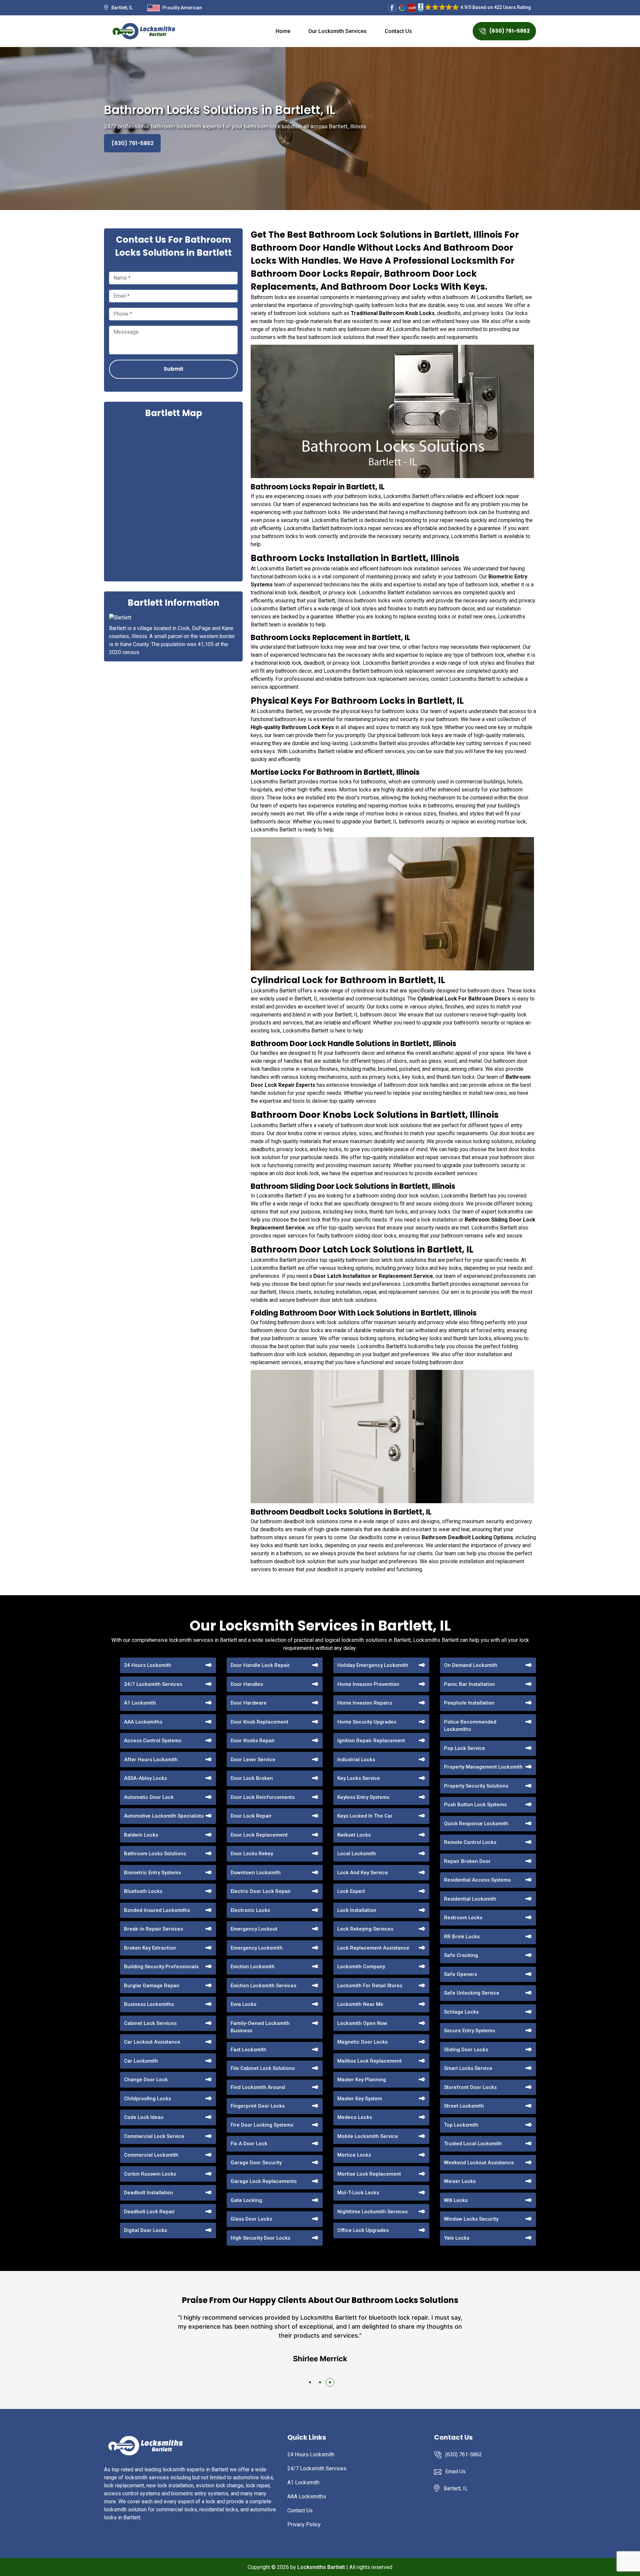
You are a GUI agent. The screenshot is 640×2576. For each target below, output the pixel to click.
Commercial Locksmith (151, 2155)
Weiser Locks (460, 2181)
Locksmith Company (361, 1967)
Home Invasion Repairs (365, 1703)
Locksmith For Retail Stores (370, 1986)
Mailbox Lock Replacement (369, 2061)
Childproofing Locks (147, 2099)
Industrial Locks (356, 1760)
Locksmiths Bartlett (321, 2567)
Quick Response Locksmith (476, 1824)
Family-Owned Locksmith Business (260, 2027)
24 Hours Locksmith (148, 1665)
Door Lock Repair (251, 1816)
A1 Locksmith (140, 1703)
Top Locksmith (461, 2125)
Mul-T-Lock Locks (358, 2193)
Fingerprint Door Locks (258, 2106)
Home (283, 31)
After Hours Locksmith (151, 1760)
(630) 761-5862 (509, 31)
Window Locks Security (471, 2219)
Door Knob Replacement (259, 1722)
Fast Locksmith (248, 2050)
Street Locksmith (464, 2106)
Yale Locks (457, 2238)
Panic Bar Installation (469, 1684)
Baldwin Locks (141, 1835)
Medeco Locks (355, 2117)
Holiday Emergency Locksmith (373, 1665)
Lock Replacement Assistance (373, 1948)
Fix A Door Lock (249, 2144)
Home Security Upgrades (367, 1722)
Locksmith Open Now (362, 2023)
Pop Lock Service (464, 1748)
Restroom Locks (463, 1918)
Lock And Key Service (363, 1873)
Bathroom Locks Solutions (155, 1854)
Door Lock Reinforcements (263, 1797)
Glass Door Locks (251, 2219)
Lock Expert (351, 1891)
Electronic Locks (250, 1910)
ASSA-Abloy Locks (145, 1778)
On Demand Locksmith (471, 1665)
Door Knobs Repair (253, 1741)
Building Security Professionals (161, 1967)
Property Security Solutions (476, 1786)
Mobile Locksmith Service (368, 2136)
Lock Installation (357, 1910)
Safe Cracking (461, 1955)
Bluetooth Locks (143, 1891)
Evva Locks (243, 2004)
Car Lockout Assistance (152, 2042)
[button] (310, 2382)
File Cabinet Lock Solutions (263, 2068)
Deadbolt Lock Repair (149, 2212)
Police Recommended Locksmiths (470, 1726)
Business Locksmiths (149, 2004)
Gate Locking (246, 2200)
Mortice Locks (354, 2155)
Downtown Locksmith (256, 1873)
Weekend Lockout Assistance (479, 2163)
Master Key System (360, 2099)
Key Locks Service (359, 1778)
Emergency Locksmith (257, 1948)
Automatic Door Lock (149, 1797)
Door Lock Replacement (259, 1835)
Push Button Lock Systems (475, 1805)
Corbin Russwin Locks (150, 2174)
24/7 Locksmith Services (153, 1684)
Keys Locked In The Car (365, 1816)
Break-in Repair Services (153, 1929)
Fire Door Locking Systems (262, 2125)
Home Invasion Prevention (368, 1684)
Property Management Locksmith (483, 1767)
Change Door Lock (146, 2080)
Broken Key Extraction (150, 1948)
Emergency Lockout (254, 1929)
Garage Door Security (256, 2163)
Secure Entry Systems (469, 2031)
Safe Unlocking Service (472, 1993)
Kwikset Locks (354, 1835)
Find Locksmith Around (258, 2087)
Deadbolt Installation (148, 2193)
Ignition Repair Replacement (371, 1741)
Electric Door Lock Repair (261, 1891)
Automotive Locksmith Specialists (164, 1816)
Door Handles (247, 1684)
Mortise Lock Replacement (369, 2174)
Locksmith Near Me (360, 2004)
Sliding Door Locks (466, 2050)
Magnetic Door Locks (362, 2042)
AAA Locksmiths (143, 1722)
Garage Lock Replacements (264, 2181)
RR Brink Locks (462, 1937)
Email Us (455, 2471)
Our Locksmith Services (337, 31)
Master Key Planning (362, 2080)
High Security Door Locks (260, 2238)
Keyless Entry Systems (363, 1797)
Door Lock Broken (252, 1778)
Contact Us (398, 31)
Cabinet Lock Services (150, 2023)
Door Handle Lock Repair (260, 1665)
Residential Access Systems (477, 1880)
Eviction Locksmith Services (263, 1986)
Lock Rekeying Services (365, 1929)
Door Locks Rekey (252, 1854)
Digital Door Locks (145, 2230)
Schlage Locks (461, 2012)
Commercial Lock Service (154, 2136)
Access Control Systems (153, 1741)
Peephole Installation (469, 1703)
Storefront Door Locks (470, 2087)
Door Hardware (249, 1703)
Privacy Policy (304, 2524)
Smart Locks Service (468, 2068)
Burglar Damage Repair (152, 1986)
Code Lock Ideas (144, 2117)
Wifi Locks (456, 2200)
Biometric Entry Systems (152, 1873)
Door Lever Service (253, 1760)
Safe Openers (460, 1974)
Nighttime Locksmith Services (372, 2212)
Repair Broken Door (467, 1861)
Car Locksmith (141, 2061)
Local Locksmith (357, 1854)
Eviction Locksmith (253, 1967)
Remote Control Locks (470, 1842)
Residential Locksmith (470, 1899)
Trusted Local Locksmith (473, 2144)
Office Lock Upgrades (363, 2230)
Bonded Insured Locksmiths (157, 1910)
